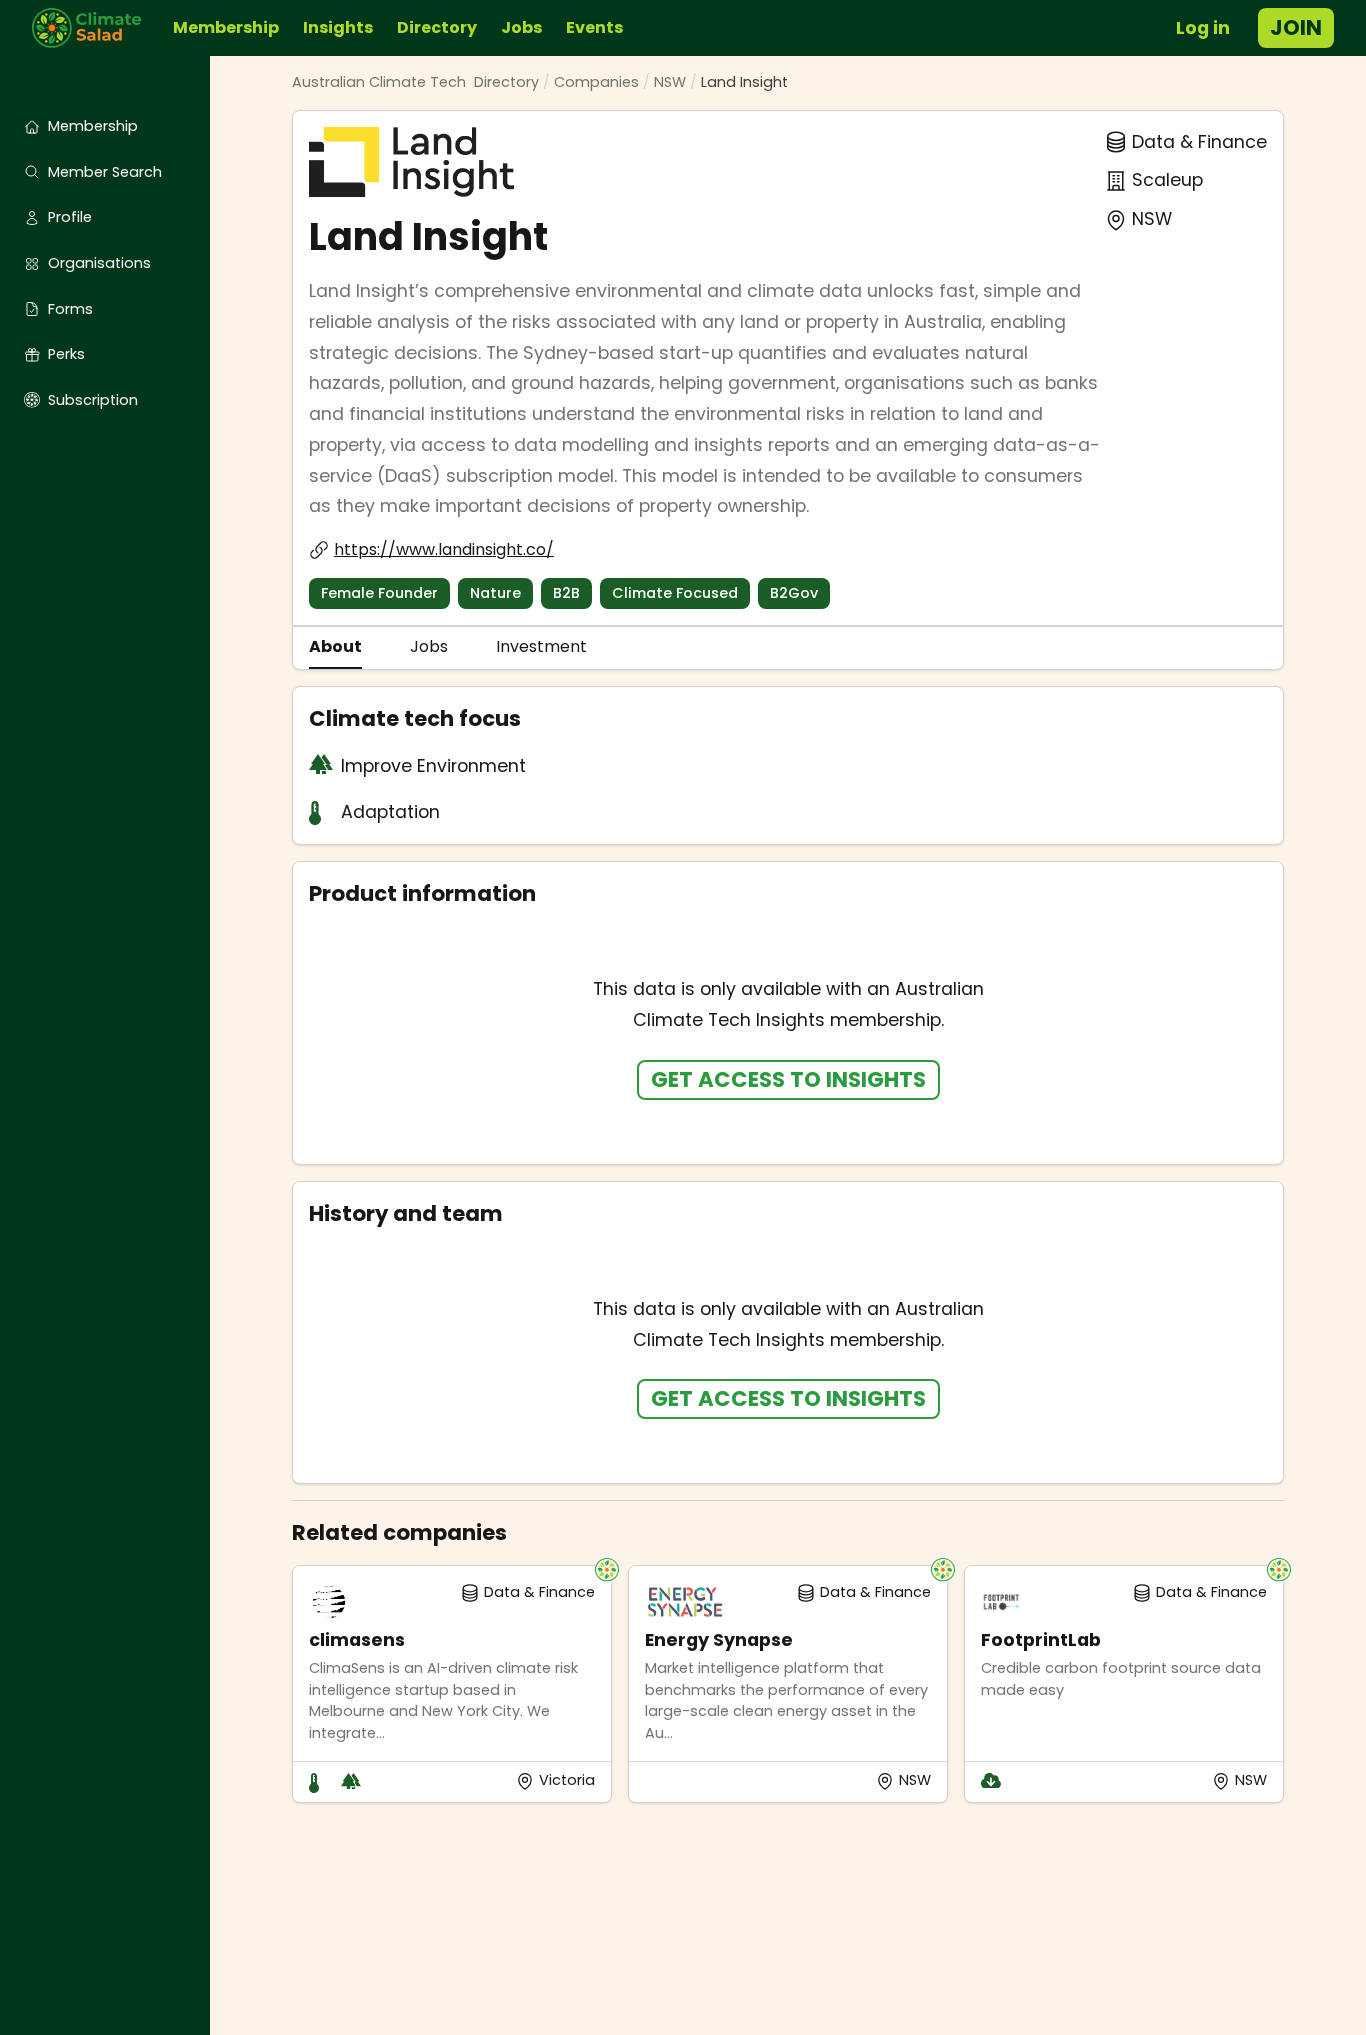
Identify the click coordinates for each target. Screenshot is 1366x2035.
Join (1296, 27)
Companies (596, 82)
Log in (1203, 28)
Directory (437, 27)
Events (594, 27)
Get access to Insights (788, 1079)
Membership (226, 27)
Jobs (521, 27)
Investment (541, 646)
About (335, 646)
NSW (670, 82)
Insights (338, 27)
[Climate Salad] (94, 28)
